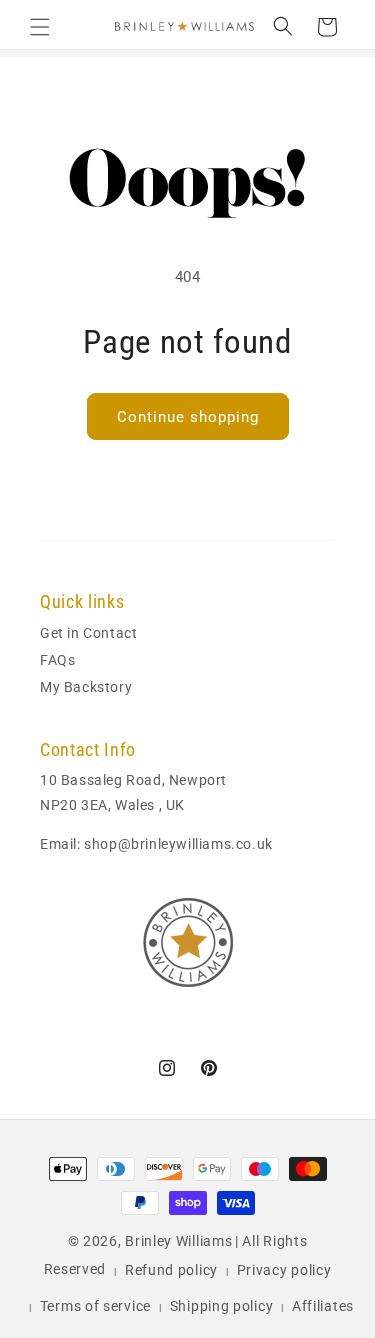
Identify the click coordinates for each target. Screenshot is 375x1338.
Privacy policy (284, 1270)
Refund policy (171, 1270)
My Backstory (86, 687)
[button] (40, 27)
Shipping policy (222, 1306)
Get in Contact (88, 633)
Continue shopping (188, 417)
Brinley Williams (178, 1241)
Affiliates (323, 1306)
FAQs (57, 660)
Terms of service (95, 1306)
